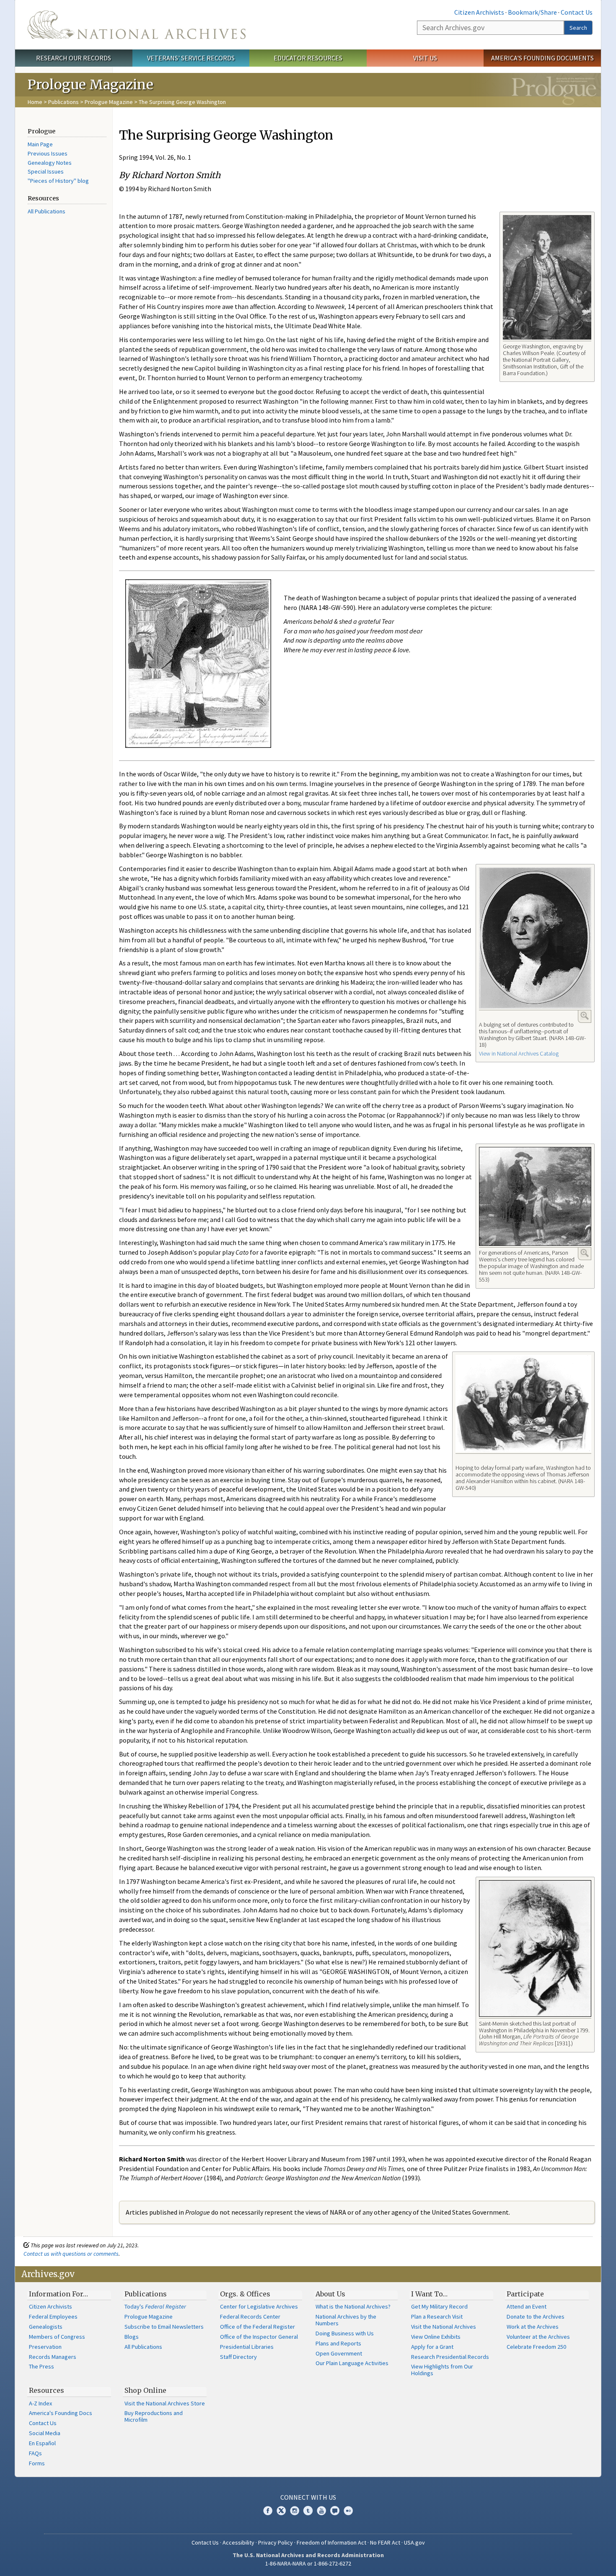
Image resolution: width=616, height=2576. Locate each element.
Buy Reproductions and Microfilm (154, 2416)
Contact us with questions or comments (71, 2254)
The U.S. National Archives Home (137, 25)
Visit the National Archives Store (165, 2403)
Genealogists (46, 2327)
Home (35, 102)
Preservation (45, 2347)
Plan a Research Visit (437, 2317)
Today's (155, 2306)
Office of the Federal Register (258, 2327)
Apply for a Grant (432, 2347)
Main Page (40, 144)
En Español (42, 2443)
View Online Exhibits (436, 2337)
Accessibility (238, 2542)
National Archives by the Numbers (346, 2320)
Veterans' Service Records (191, 58)
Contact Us (577, 12)
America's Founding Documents (542, 58)
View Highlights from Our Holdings (442, 2370)
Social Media (45, 2433)
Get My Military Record (439, 2306)
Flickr (348, 2511)
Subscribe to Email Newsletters (164, 2327)
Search (578, 28)
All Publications (47, 211)
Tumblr (308, 2511)
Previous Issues (48, 153)
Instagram (295, 2511)
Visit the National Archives (444, 2327)
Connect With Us (308, 2497)
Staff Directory (238, 2357)
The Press (41, 2366)
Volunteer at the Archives (538, 2337)
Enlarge (585, 1016)
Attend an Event (527, 2306)
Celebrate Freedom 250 (536, 2347)
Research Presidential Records (450, 2357)
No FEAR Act (385, 2542)
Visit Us (425, 58)
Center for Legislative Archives (259, 2306)
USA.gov (414, 2542)
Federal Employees (53, 2317)
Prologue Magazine (109, 102)
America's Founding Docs (61, 2413)
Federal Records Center (250, 2317)
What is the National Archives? (353, 2306)
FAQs (35, 2453)
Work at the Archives (533, 2327)
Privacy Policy (276, 2542)
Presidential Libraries (247, 2347)
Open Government (339, 2353)
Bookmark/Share (532, 12)
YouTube (321, 2511)
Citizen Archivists (479, 12)
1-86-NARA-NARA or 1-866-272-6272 (308, 2563)
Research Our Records (74, 58)
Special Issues (46, 171)
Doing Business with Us (345, 2333)
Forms (37, 2463)
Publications (63, 102)
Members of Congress (57, 2337)
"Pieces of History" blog (58, 181)
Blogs (132, 2337)
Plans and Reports (338, 2343)
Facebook (268, 2511)
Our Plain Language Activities (352, 2363)
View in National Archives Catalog (519, 1053)
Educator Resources (308, 58)
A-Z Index (40, 2403)
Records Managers (53, 2357)
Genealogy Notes (50, 163)
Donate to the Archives (536, 2317)
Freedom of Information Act (331, 2542)
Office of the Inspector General (259, 2337)
